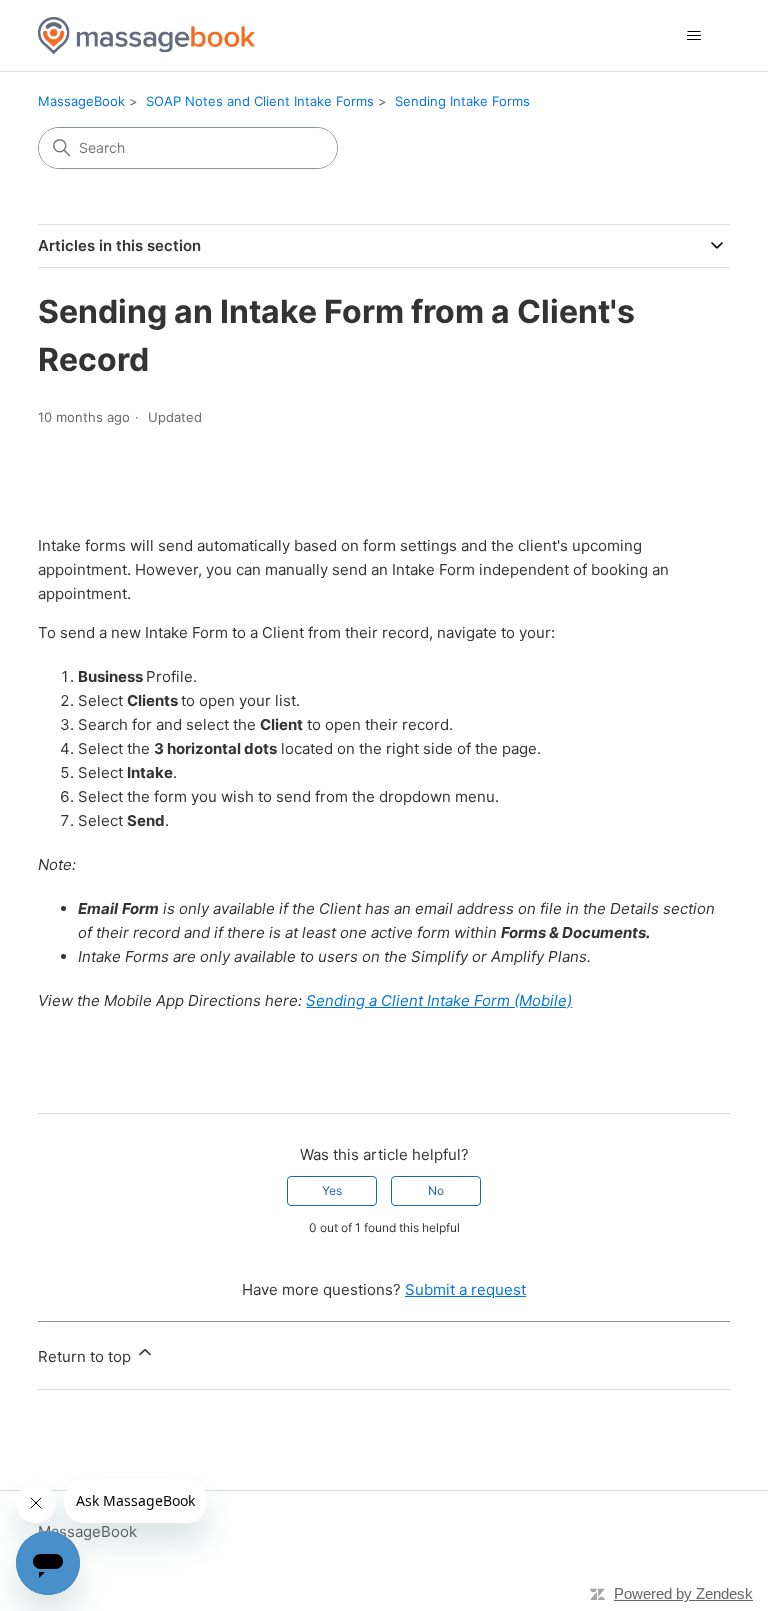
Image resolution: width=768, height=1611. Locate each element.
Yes (332, 1190)
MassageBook (81, 101)
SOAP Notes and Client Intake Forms (260, 101)
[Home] (146, 35)
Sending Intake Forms (462, 101)
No (436, 1190)
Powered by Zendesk (683, 1593)
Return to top (86, 1356)
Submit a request (465, 1289)
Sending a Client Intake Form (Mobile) (439, 1000)
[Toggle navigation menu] (694, 36)
